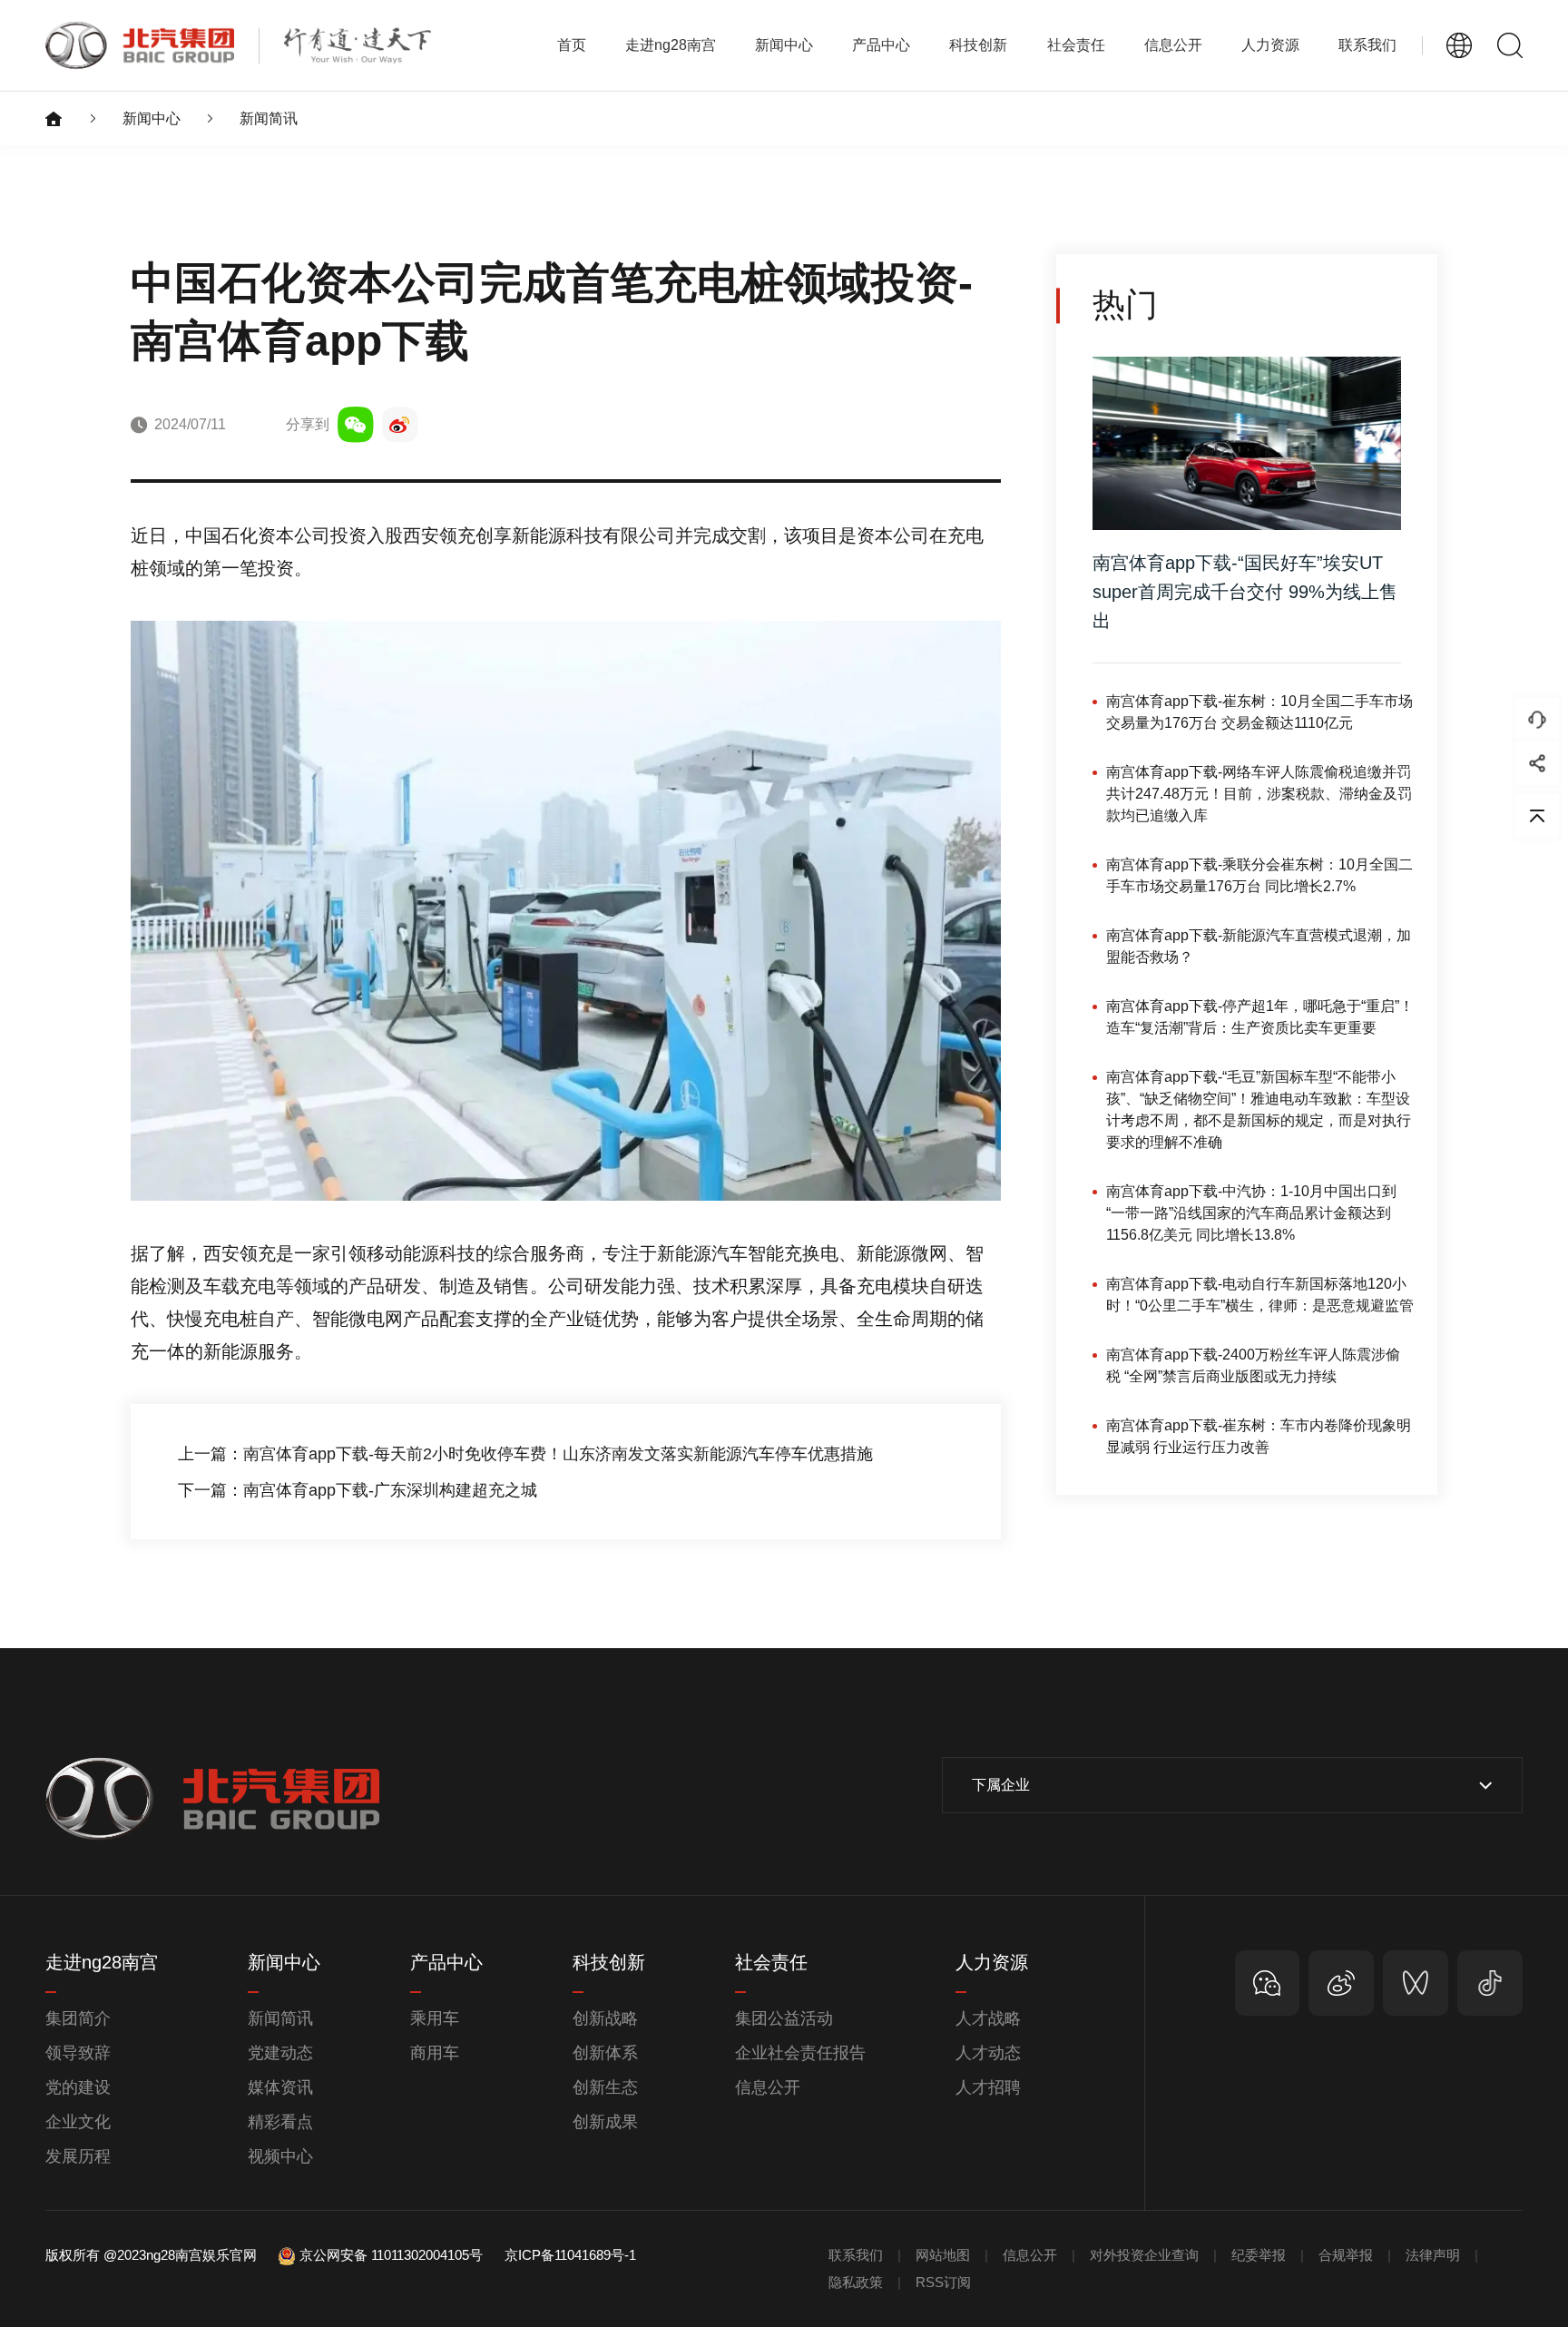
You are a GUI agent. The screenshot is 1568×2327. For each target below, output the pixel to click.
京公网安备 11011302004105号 (391, 2255)
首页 (572, 45)
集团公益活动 (784, 2018)
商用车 (435, 2053)
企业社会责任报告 (800, 2053)
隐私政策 (856, 2282)
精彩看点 (280, 2122)
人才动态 (988, 2053)
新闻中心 (152, 118)
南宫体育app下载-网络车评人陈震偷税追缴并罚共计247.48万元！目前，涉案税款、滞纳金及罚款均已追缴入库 (1259, 794)
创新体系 (605, 2053)
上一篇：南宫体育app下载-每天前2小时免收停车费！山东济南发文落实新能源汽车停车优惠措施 (525, 1454)
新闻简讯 (269, 118)
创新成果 (605, 2122)
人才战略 (988, 2018)
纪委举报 (1259, 2255)
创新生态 (605, 2087)
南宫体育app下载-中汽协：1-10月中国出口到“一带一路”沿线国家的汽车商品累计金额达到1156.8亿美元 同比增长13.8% (1251, 1213)
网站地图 (943, 2255)
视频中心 (280, 2156)
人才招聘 (988, 2087)
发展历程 (78, 2156)
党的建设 (78, 2087)
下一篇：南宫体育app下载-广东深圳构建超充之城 (358, 1490)
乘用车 (435, 2018)
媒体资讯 (280, 2087)
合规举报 (1346, 2255)
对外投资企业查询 (1144, 2255)
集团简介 (78, 2018)
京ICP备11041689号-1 (570, 2255)
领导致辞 (78, 2053)
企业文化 (78, 2122)
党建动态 (280, 2053)
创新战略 (605, 2018)
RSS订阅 (943, 2282)
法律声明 (1433, 2255)
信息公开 (768, 2087)
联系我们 (1367, 45)
